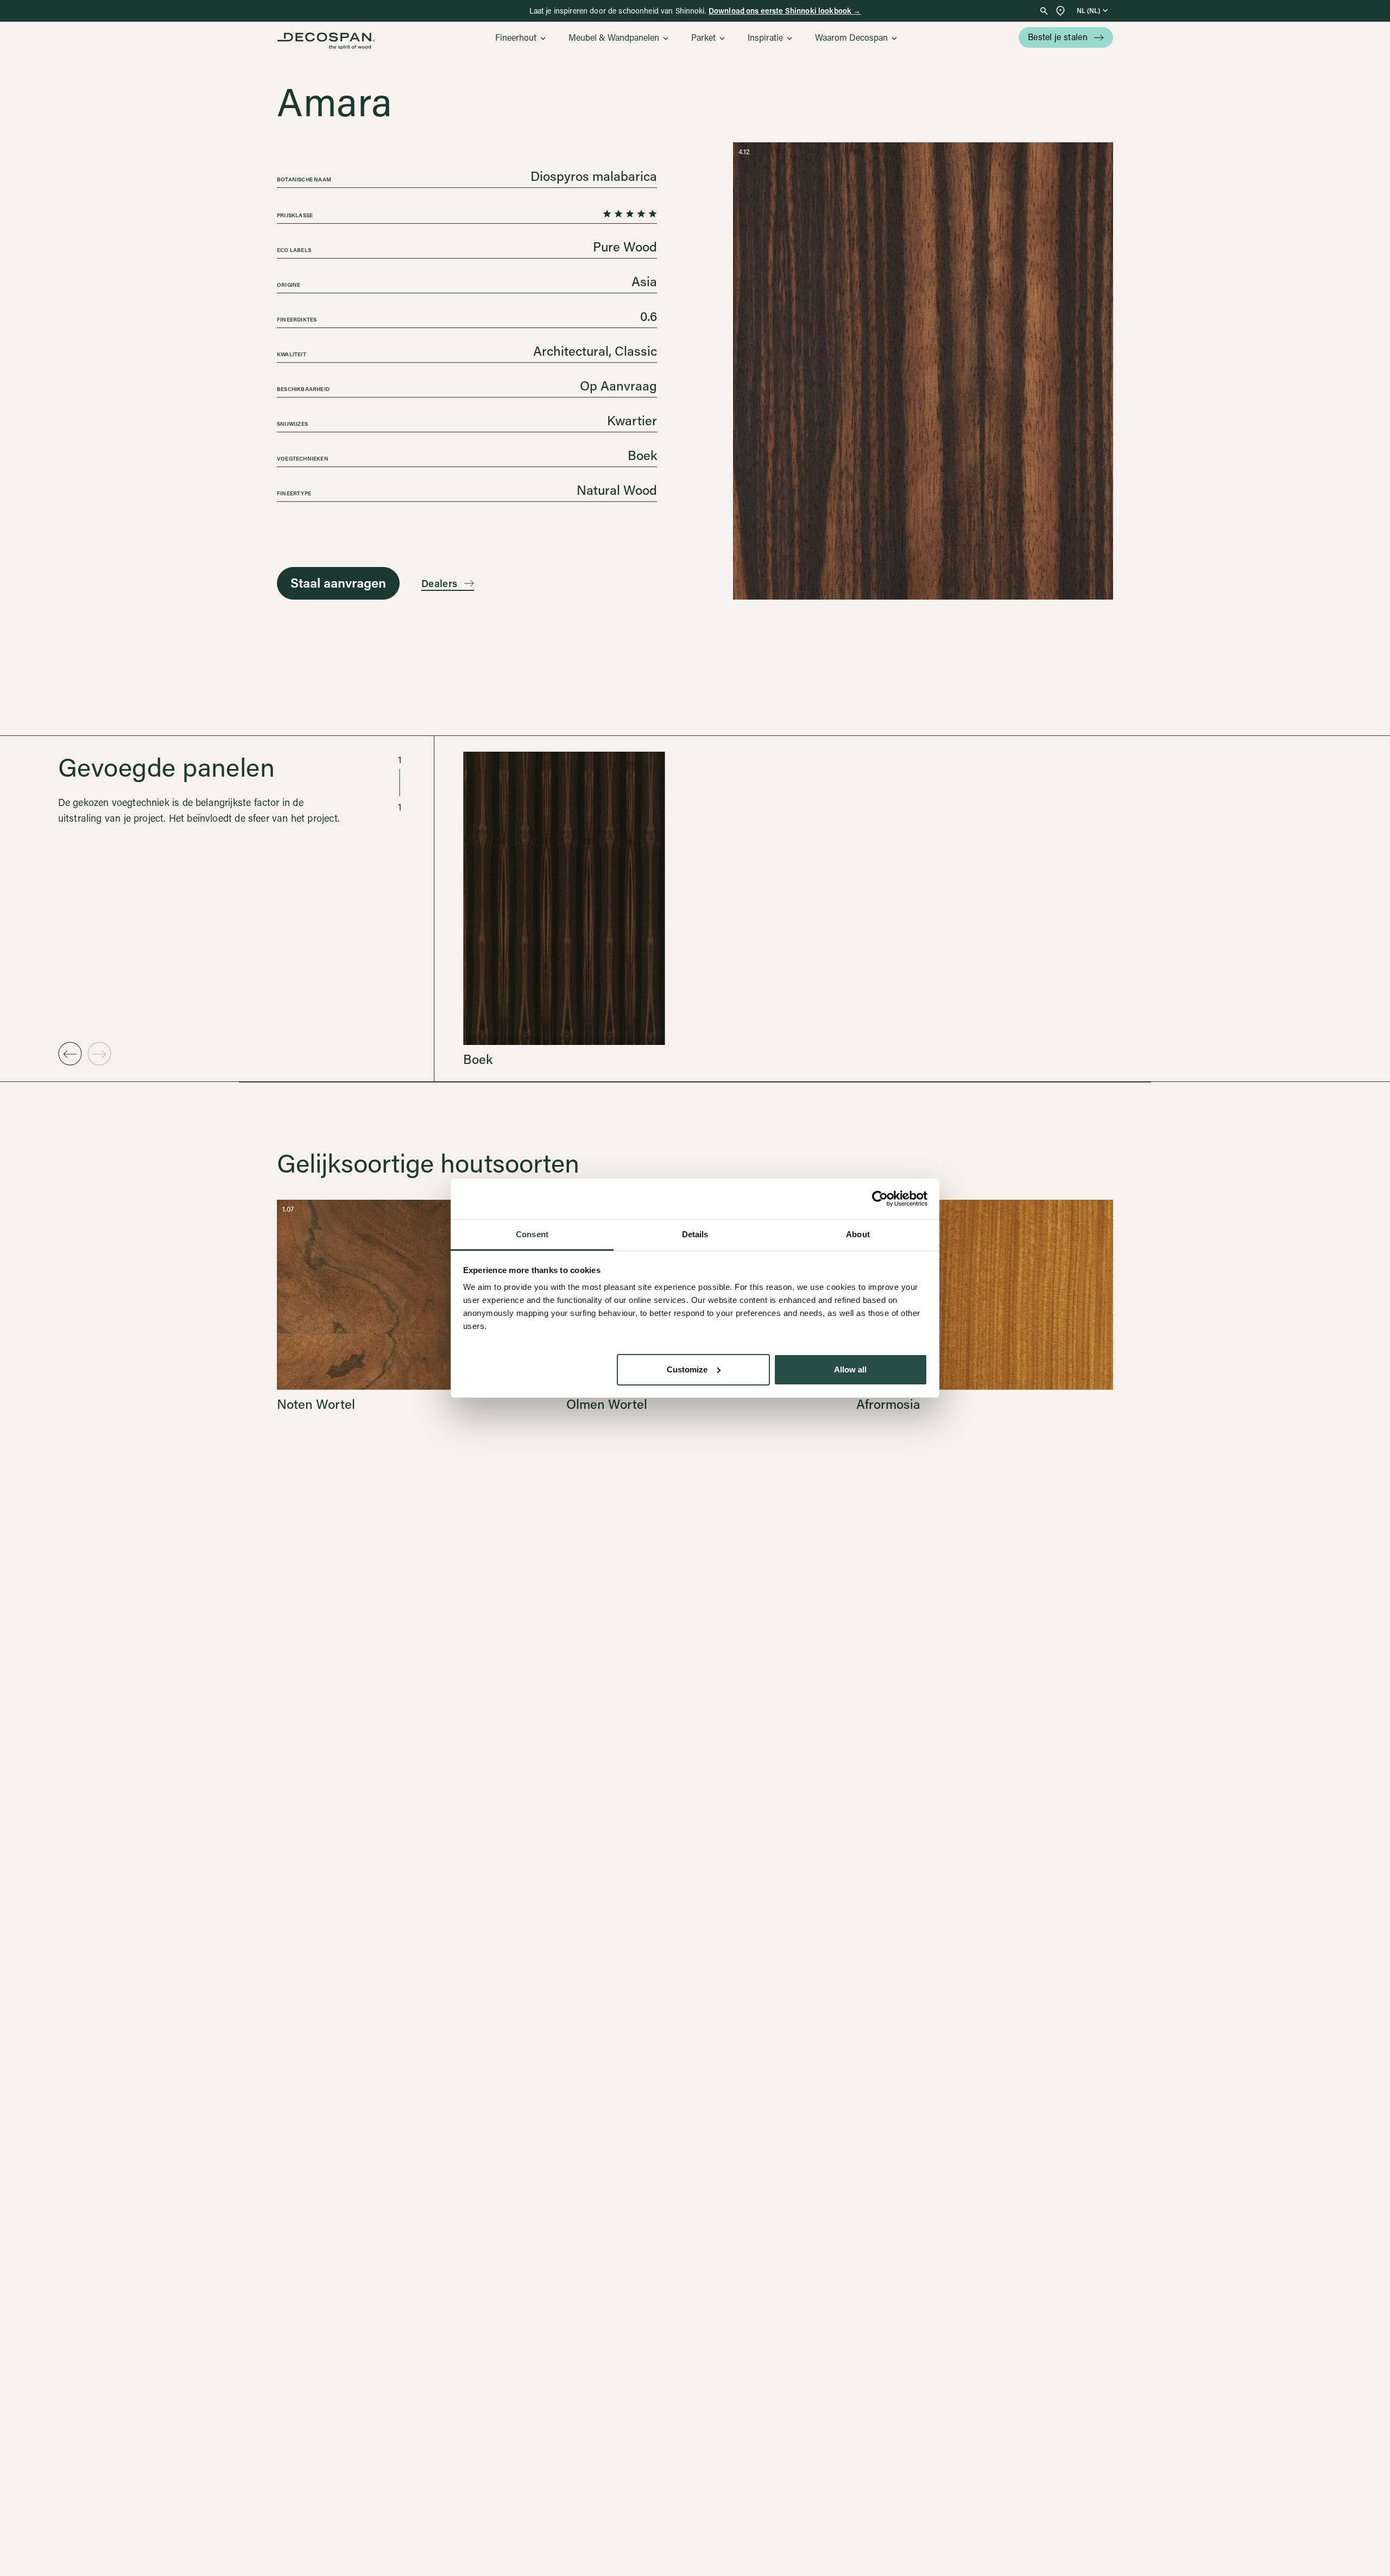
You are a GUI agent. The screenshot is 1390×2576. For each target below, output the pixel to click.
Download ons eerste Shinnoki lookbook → (785, 11)
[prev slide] (70, 1054)
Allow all (850, 1369)
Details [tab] (695, 1234)
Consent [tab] (532, 1234)
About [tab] (858, 1234)
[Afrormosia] (985, 1305)
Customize (687, 1369)
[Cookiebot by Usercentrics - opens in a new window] (880, 1199)
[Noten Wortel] (405, 1305)
